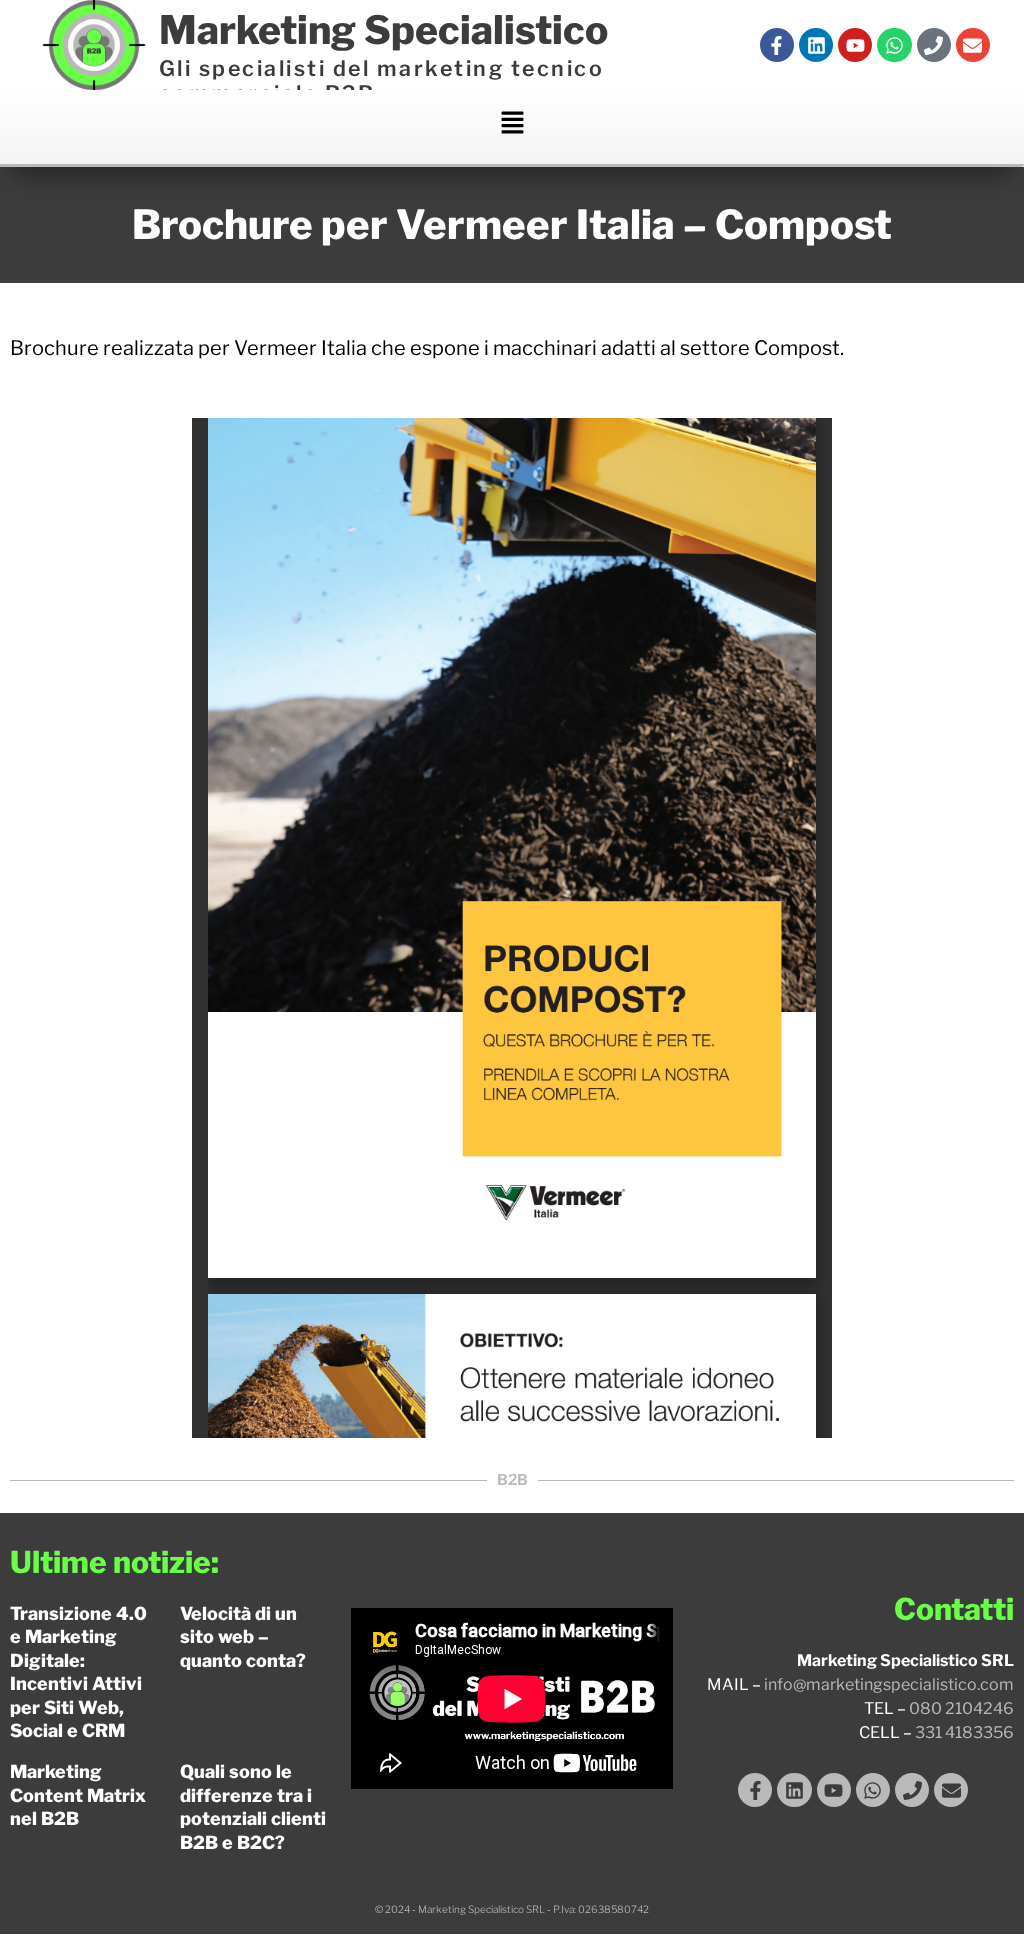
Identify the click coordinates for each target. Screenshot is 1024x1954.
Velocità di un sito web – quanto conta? (243, 1637)
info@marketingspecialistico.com (889, 1684)
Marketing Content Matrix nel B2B (78, 1795)
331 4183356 (964, 1732)
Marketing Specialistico (383, 30)
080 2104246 (961, 1708)
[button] (512, 127)
